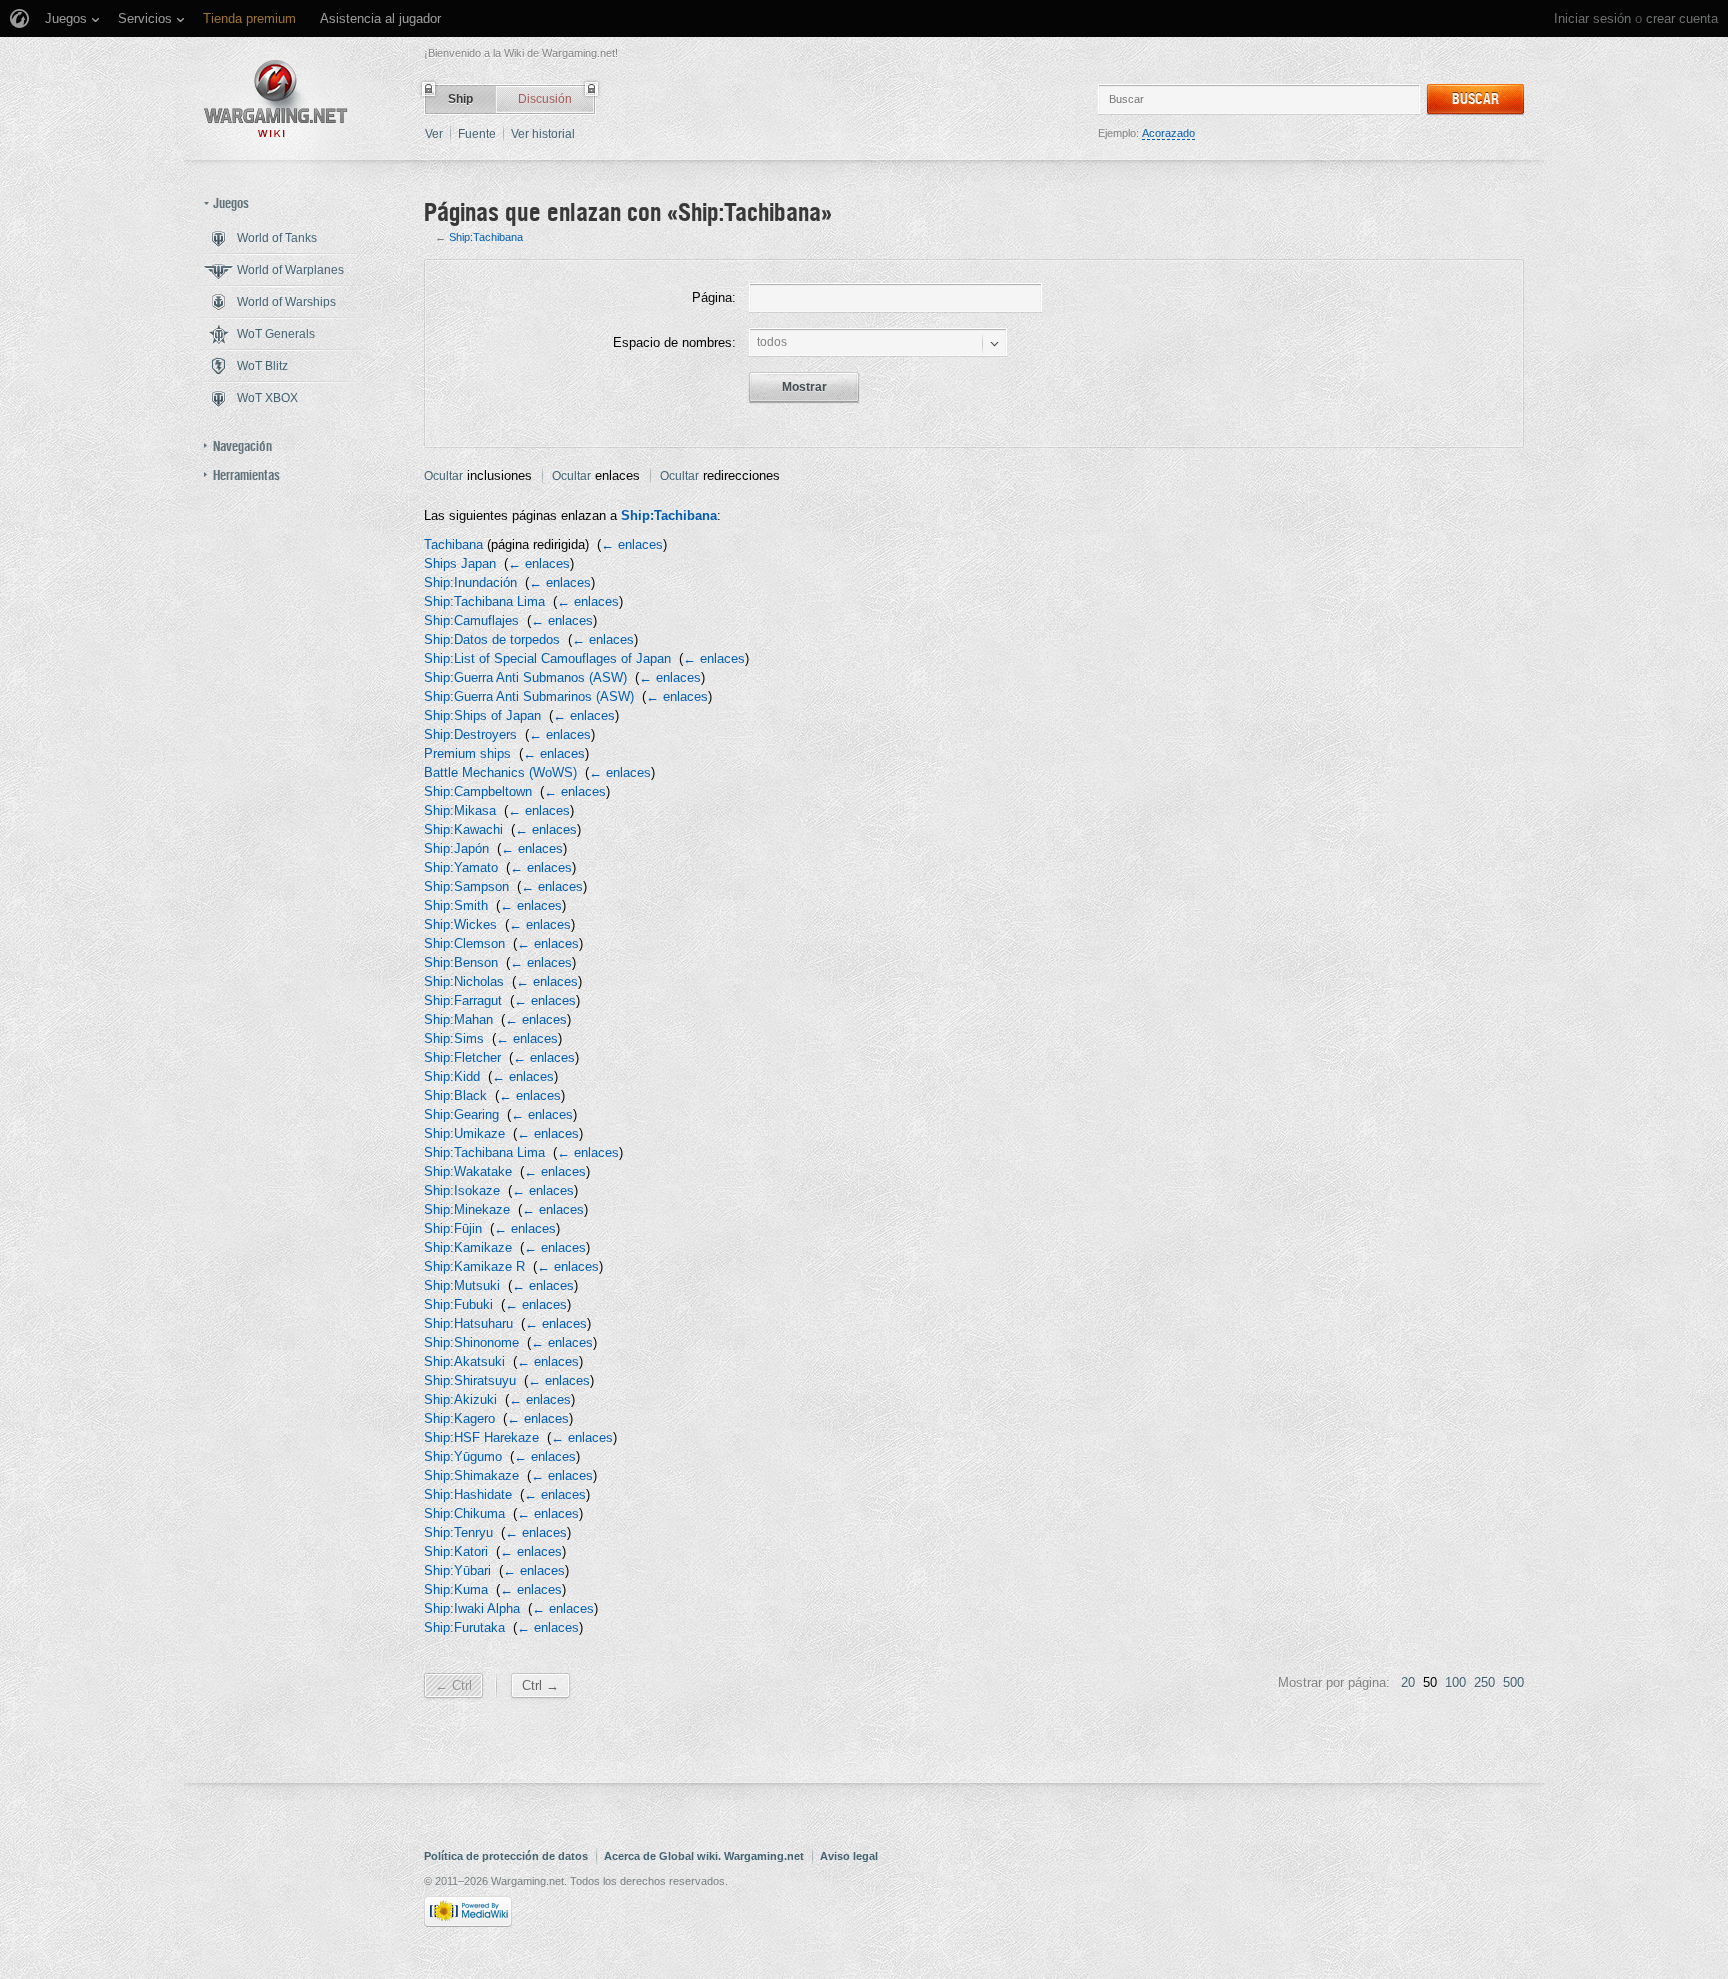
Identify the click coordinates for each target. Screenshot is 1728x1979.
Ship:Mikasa (460, 810)
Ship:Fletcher (462, 1057)
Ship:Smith (456, 905)
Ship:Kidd (452, 1076)
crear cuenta (1682, 18)
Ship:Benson (461, 962)
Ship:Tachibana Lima (484, 601)
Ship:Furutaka (464, 1627)
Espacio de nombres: (674, 342)
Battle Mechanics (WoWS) (500, 772)
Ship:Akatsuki (464, 1361)
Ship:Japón (456, 848)
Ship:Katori (456, 1551)
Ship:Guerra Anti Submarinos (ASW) (529, 696)
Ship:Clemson (464, 943)
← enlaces (632, 544)
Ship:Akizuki (460, 1399)
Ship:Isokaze (462, 1190)
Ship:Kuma (456, 1589)
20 (1408, 1682)
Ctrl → (540, 1685)
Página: (714, 297)
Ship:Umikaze (464, 1133)
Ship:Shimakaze (471, 1475)
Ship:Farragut (463, 1000)
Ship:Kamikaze (468, 1247)
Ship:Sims (454, 1038)
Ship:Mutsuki (462, 1285)
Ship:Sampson (466, 886)
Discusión (545, 99)
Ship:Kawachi (463, 829)
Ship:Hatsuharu (468, 1323)
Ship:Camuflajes (471, 620)
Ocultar (443, 476)
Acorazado (1168, 133)
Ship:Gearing (461, 1114)
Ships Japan (460, 563)
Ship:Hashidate (468, 1494)
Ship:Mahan (458, 1019)
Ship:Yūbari (457, 1570)
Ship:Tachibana (486, 237)
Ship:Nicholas (464, 981)
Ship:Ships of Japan (482, 715)
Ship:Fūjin (453, 1228)
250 (1484, 1682)
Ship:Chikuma (464, 1513)
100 (1455, 1682)
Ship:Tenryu (458, 1532)
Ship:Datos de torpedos (492, 639)
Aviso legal (849, 1856)
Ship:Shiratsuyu (470, 1380)
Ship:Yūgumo (463, 1456)
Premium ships (467, 753)
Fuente (477, 134)
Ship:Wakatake (468, 1171)
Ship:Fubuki (458, 1304)
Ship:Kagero (459, 1418)
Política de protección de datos (506, 1856)
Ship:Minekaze (467, 1209)
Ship (460, 99)
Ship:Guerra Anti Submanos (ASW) (525, 677)
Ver (434, 134)
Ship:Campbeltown (478, 791)
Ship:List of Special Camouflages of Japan (547, 658)
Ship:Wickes (460, 924)
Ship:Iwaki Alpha (472, 1608)
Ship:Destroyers (470, 734)
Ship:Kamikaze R (474, 1266)
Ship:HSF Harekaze (481, 1437)
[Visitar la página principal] (276, 98)
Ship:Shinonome (471, 1342)
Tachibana (453, 544)
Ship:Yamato (461, 867)
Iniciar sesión (1592, 18)
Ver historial (543, 134)
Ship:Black (455, 1095)
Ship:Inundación (470, 582)
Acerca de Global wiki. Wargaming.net (704, 1856)
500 (1513, 1682)
